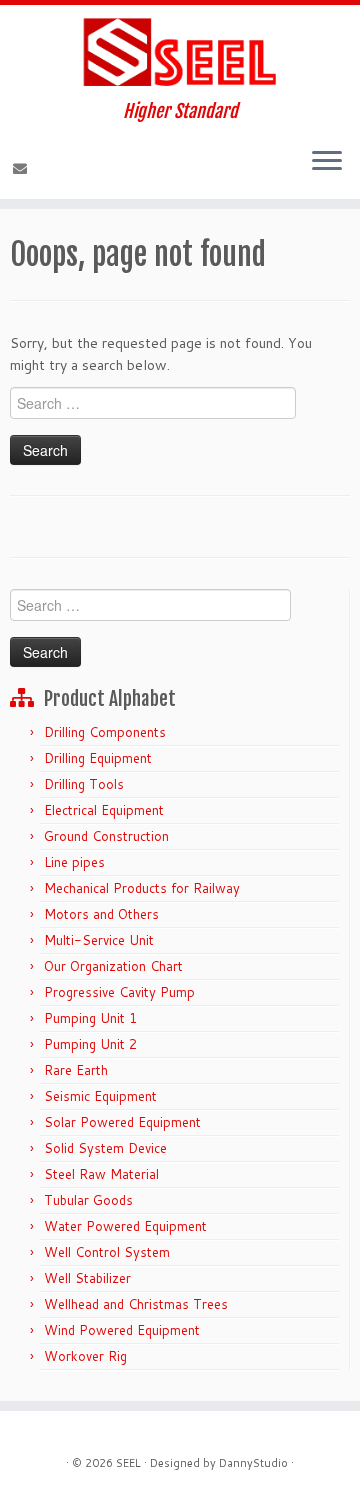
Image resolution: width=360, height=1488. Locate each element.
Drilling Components (105, 732)
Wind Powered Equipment (122, 1330)
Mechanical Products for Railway (142, 888)
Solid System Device (105, 1148)
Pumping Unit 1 (90, 1018)
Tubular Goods (88, 1200)
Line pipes (74, 862)
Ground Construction (106, 836)
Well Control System (107, 1252)
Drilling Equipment (98, 758)
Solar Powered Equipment (122, 1122)
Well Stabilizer (87, 1278)
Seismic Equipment (100, 1096)
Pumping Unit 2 (90, 1044)
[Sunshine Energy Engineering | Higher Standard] (180, 53)
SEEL (128, 1463)
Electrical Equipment (104, 810)
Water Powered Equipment (125, 1226)
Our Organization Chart (113, 966)
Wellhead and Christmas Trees (136, 1304)
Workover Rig (85, 1356)
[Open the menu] (327, 163)
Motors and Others (101, 914)
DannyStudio (253, 1463)
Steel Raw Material (101, 1174)
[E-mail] (23, 169)
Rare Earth (76, 1070)
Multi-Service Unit (99, 940)
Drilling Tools (84, 784)
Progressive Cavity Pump (119, 992)
